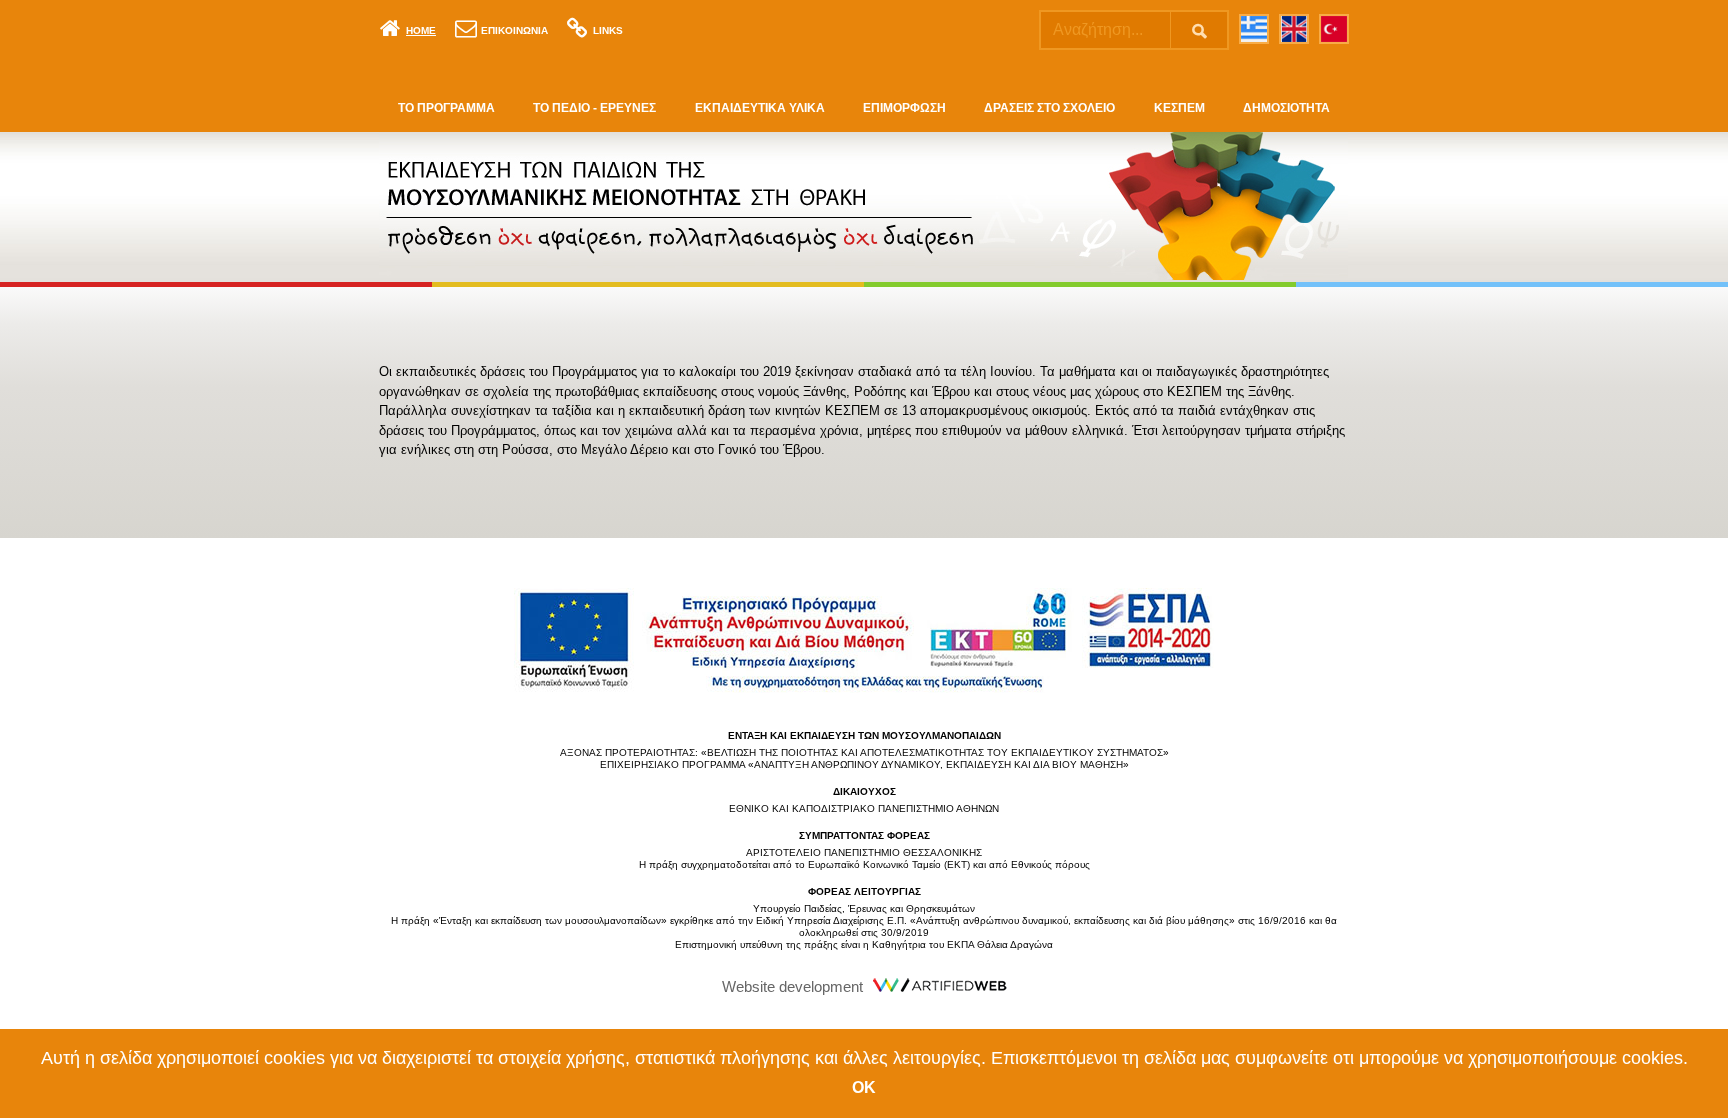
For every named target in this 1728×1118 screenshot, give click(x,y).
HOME (421, 30)
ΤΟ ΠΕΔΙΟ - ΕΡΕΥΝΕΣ (594, 108)
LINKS (608, 30)
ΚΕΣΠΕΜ (1179, 108)
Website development (792, 986)
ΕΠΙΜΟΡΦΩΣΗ (904, 108)
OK (864, 1087)
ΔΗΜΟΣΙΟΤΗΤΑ (1286, 108)
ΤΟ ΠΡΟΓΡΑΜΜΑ (446, 108)
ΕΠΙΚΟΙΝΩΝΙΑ (514, 30)
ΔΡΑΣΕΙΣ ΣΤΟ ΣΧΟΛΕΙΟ (1049, 108)
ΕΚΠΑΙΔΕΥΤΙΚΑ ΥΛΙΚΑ (760, 108)
